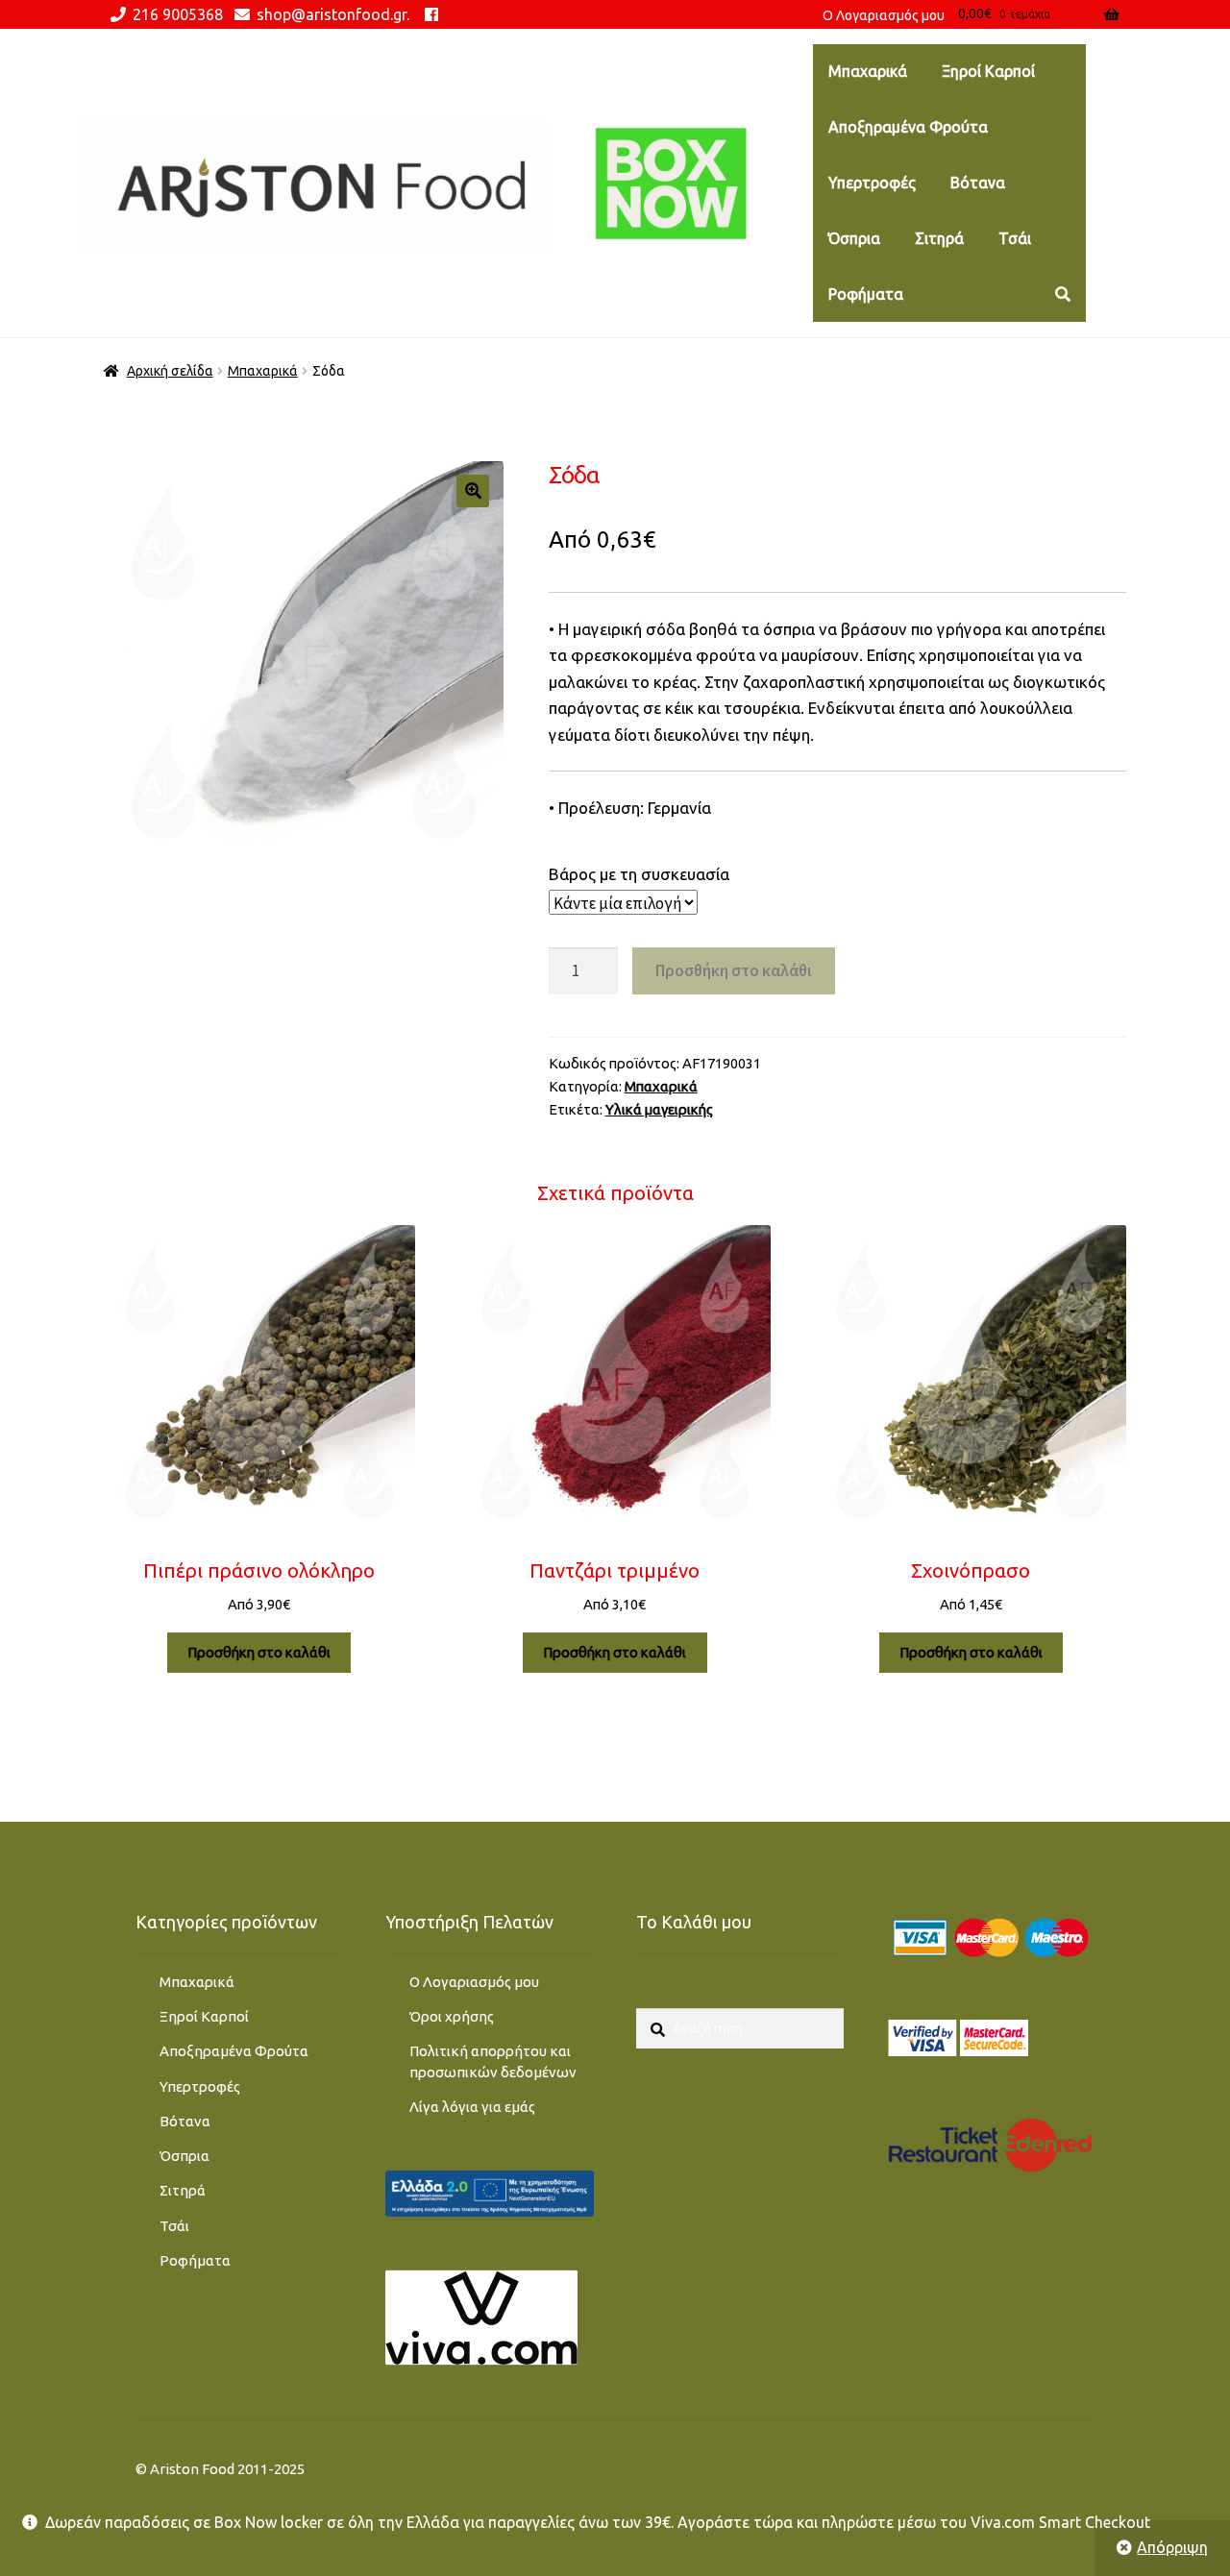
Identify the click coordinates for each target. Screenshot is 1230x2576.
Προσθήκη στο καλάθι (734, 970)
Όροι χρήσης (452, 2016)
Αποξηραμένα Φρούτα (908, 127)
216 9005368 (178, 14)
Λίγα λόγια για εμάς (472, 2107)
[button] (473, 491)
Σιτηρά (939, 238)
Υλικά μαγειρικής (659, 1109)
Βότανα (978, 183)
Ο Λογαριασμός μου (474, 1982)
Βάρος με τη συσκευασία (639, 874)
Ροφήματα (866, 294)
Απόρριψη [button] (1172, 2547)
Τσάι (1015, 238)
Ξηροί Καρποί (988, 71)
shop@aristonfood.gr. (333, 14)
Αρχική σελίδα (170, 371)
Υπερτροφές (872, 183)
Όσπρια (854, 238)
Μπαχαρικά (868, 71)
